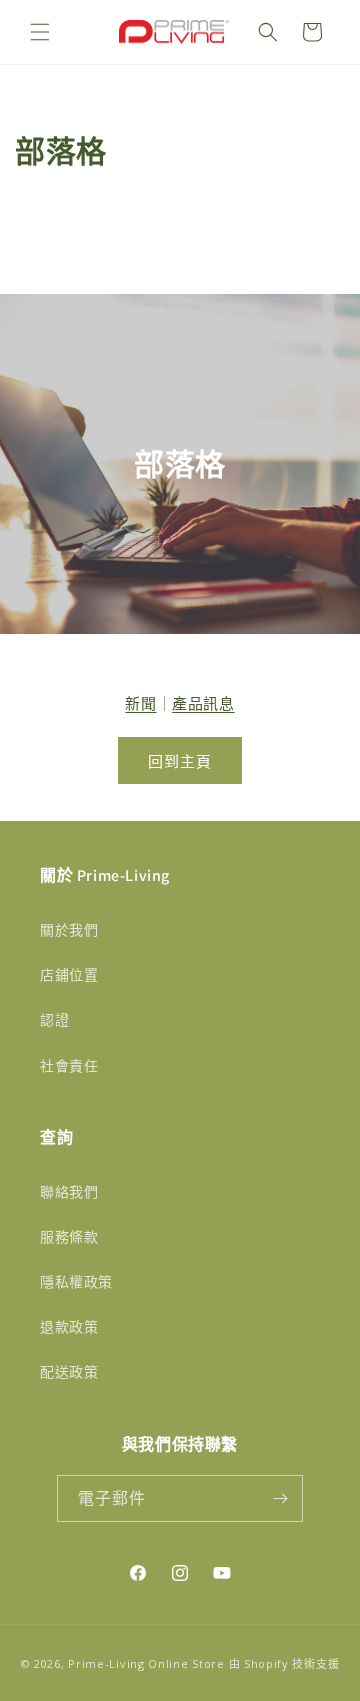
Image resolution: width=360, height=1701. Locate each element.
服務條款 (69, 1236)
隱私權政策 (76, 1281)
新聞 (140, 703)
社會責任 (69, 1065)
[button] (40, 32)
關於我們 (69, 929)
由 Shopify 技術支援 (284, 1663)
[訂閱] (280, 1498)
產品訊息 (203, 703)
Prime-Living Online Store (146, 1663)
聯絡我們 (69, 1191)
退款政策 (69, 1326)
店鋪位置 (69, 974)
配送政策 (69, 1371)
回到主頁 (180, 761)
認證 (54, 1019)
